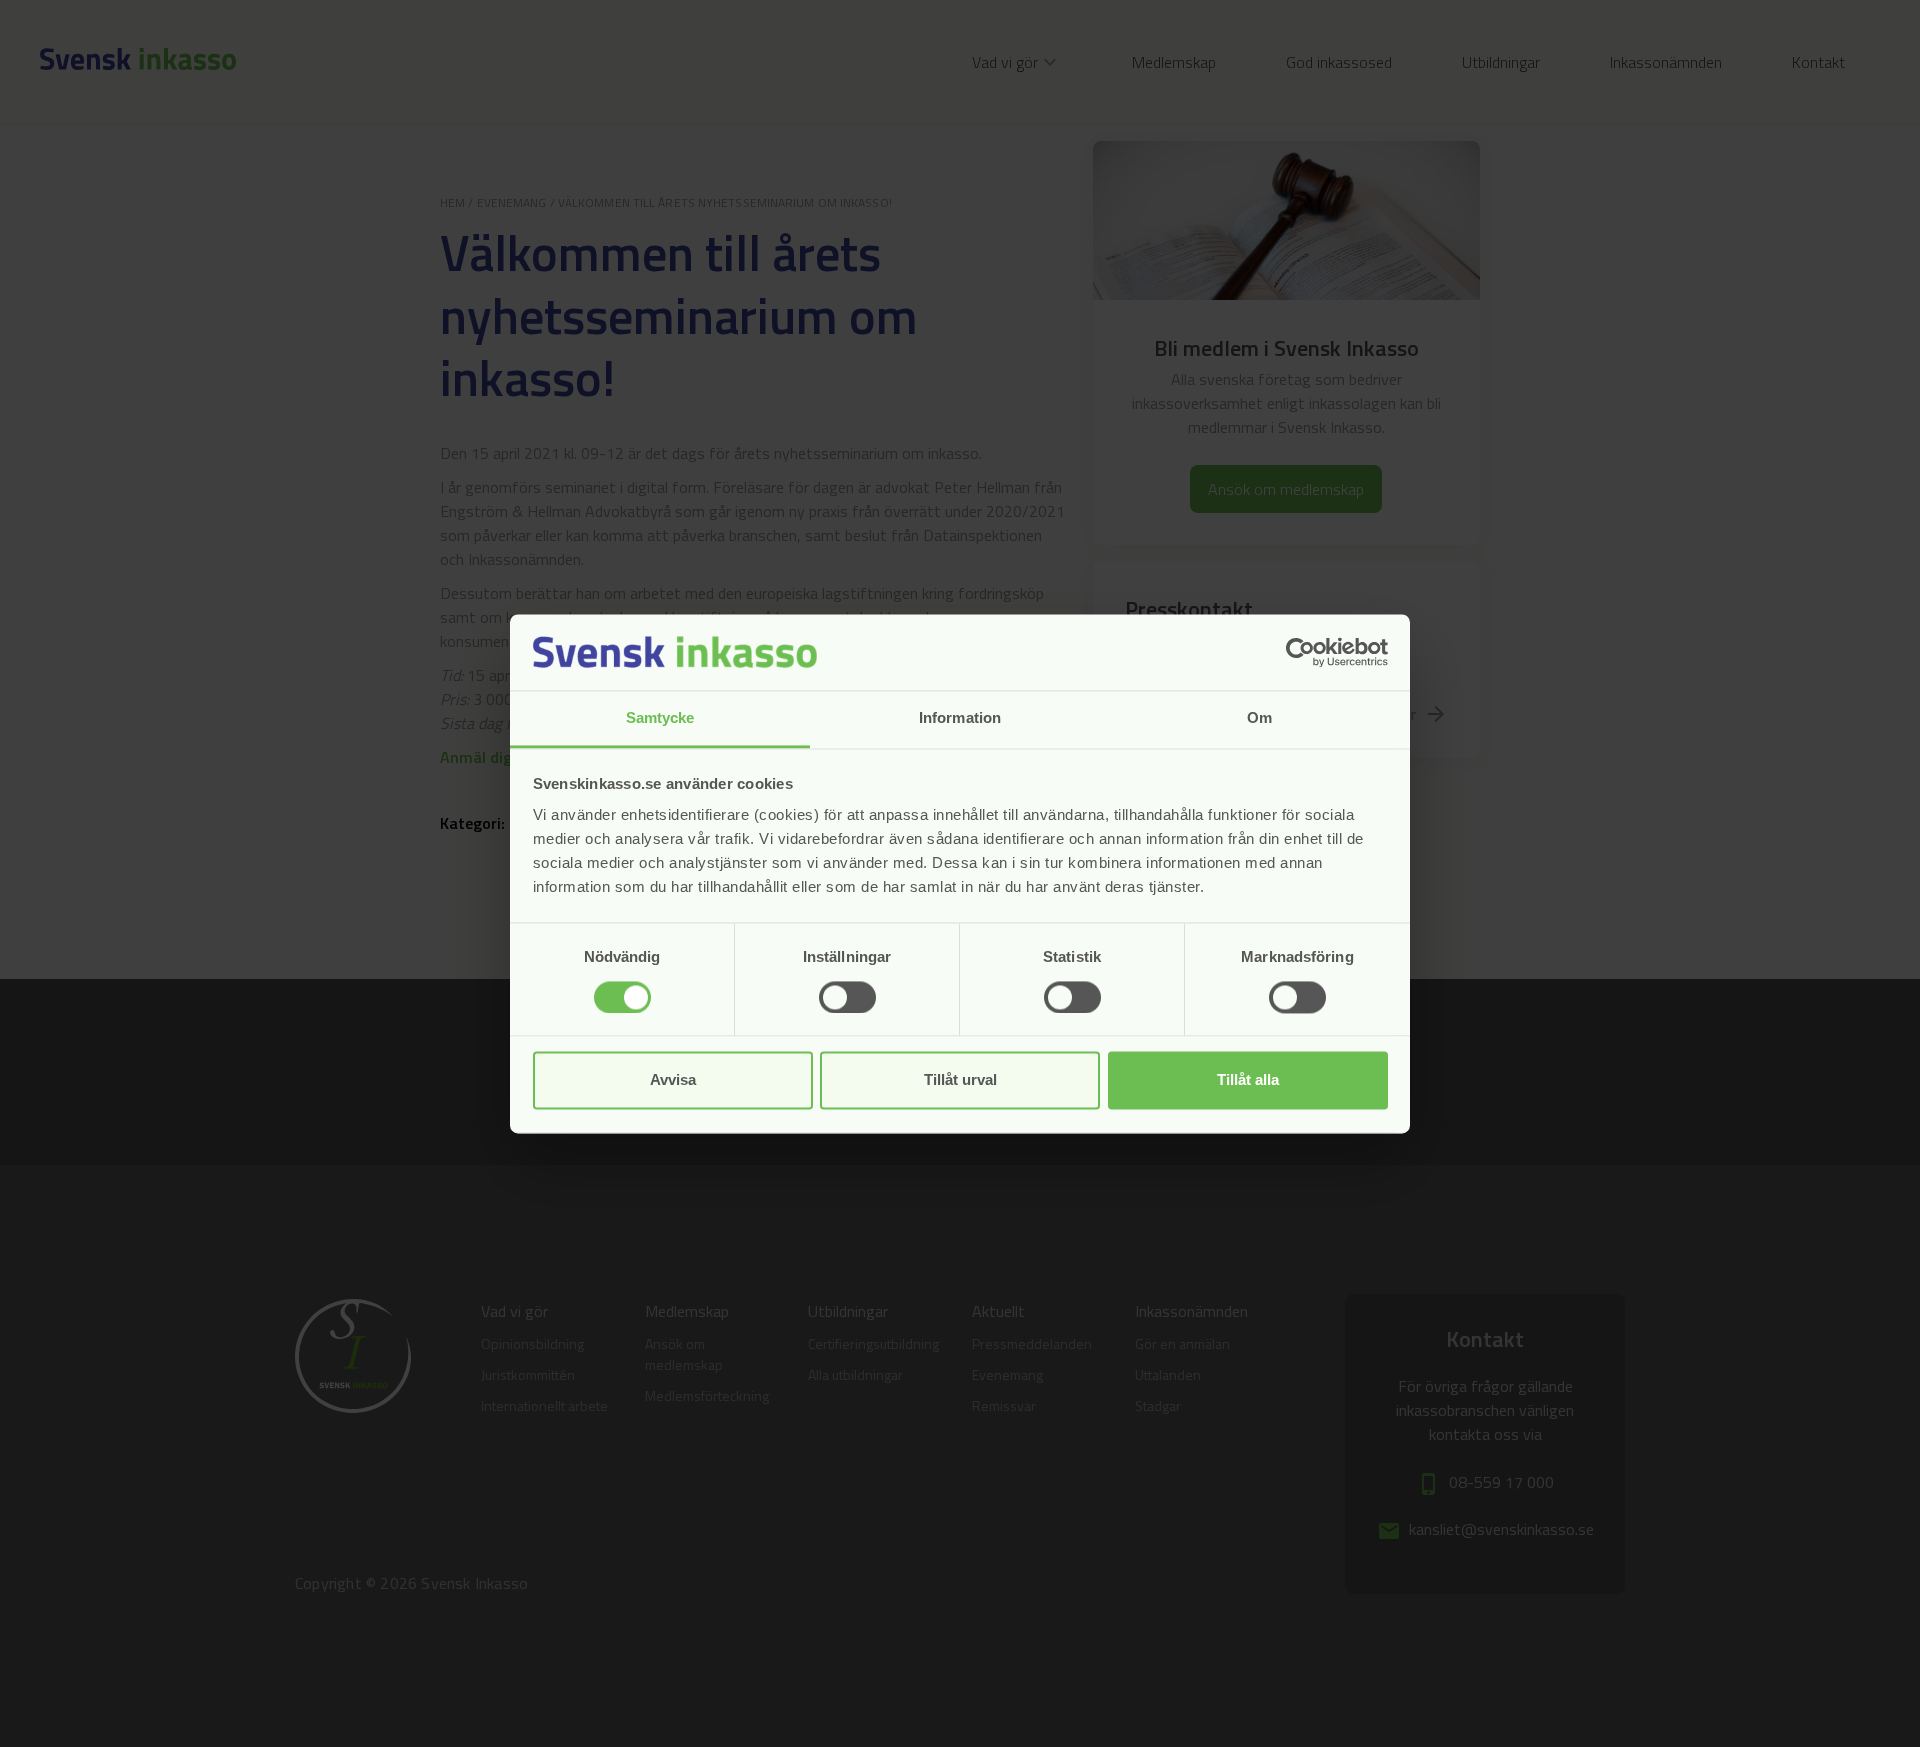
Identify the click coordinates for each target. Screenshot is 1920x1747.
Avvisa (673, 1080)
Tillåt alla (1248, 1080)
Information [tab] (960, 718)
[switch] (847, 997)
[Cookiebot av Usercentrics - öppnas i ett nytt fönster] (1300, 652)
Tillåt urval (960, 1080)
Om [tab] (1259, 718)
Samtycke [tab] (660, 718)
